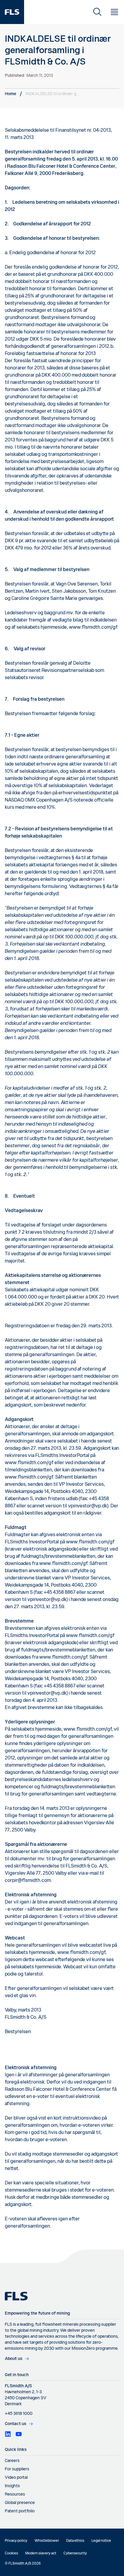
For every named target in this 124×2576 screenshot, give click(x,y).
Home (11, 94)
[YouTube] (19, 2434)
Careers (12, 2461)
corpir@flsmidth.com (28, 1881)
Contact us (15, 2424)
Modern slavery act (41, 2553)
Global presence (20, 2503)
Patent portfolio (20, 2511)
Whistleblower (47, 2541)
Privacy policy (16, 2541)
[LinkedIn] (8, 2434)
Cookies (11, 2553)
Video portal (16, 2478)
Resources (15, 2494)
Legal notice (101, 2541)
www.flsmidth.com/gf (93, 627)
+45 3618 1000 (19, 2414)
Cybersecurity (75, 2553)
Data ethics (75, 2541)
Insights (12, 2486)
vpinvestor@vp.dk (88, 1506)
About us (14, 2359)
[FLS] (12, 12)
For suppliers (17, 2469)
